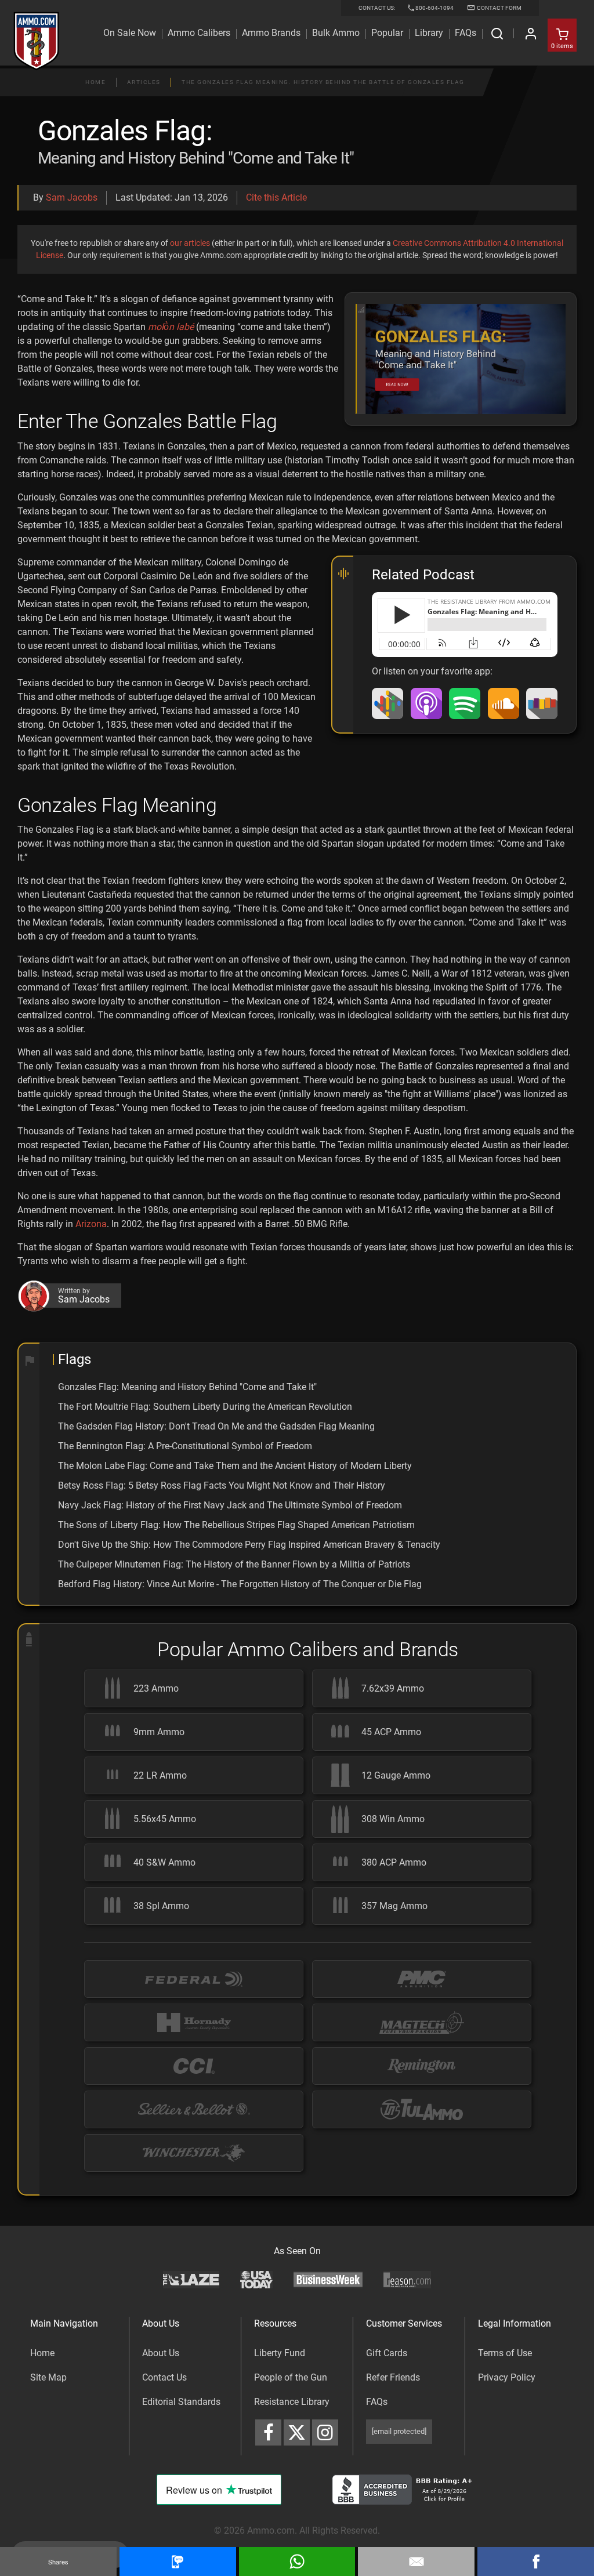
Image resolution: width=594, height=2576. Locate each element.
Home (95, 82)
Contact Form (499, 8)
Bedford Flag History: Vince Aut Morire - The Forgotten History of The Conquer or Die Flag (240, 1584)
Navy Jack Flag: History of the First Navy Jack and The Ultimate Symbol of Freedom (230, 1505)
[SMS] (178, 2562)
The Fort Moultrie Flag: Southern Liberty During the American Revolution (205, 1407)
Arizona (91, 1224)
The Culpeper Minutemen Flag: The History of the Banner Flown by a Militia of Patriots (234, 1564)
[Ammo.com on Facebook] (268, 2432)
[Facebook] (536, 2562)
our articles (190, 243)
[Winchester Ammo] (194, 2153)
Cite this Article (276, 197)
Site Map (48, 2377)
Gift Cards (387, 2353)
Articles (144, 82)
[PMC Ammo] (422, 1979)
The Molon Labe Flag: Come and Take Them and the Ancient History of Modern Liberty (235, 1466)
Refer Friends (393, 2377)
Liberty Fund (280, 2353)
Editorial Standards (181, 2402)
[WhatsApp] (297, 2562)
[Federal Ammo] (194, 1979)
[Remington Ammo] (422, 2066)
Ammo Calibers (199, 33)
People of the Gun (291, 2377)
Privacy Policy (507, 2377)
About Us (161, 2353)
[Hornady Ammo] (194, 2022)
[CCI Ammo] (194, 2066)
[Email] (416, 2562)
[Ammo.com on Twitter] (297, 2432)
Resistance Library (292, 2402)
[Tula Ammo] (422, 2109)
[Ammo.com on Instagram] (325, 2432)
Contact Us (164, 2377)
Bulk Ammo (336, 33)
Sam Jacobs (72, 197)
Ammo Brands (271, 33)
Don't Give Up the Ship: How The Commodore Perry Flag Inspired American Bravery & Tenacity (249, 1545)
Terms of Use (505, 2353)
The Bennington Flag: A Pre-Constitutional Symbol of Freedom (185, 1446)
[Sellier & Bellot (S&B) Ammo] (194, 2109)
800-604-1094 (434, 8)
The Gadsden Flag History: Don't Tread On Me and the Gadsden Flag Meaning (216, 1426)
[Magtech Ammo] (422, 2022)
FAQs (377, 2402)
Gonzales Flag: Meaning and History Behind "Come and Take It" (187, 1387)
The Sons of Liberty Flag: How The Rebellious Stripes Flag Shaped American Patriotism (236, 1525)
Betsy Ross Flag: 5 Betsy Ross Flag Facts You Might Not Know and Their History (222, 1485)
